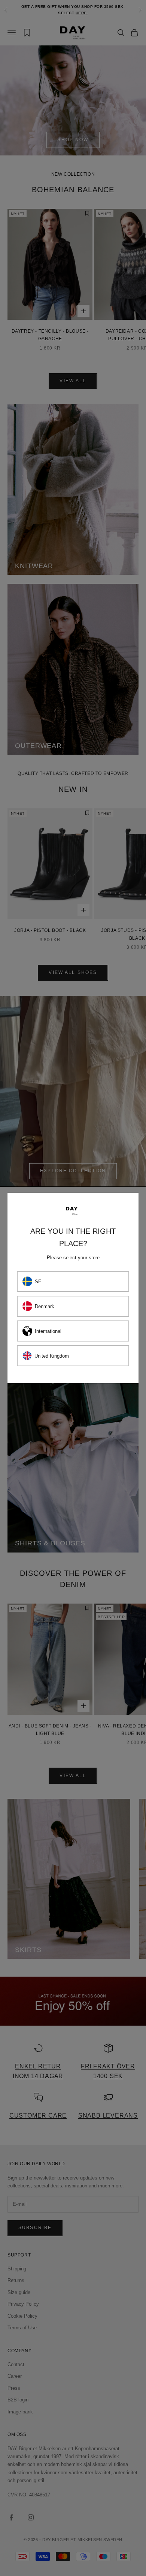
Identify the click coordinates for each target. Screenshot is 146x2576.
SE (38, 1282)
